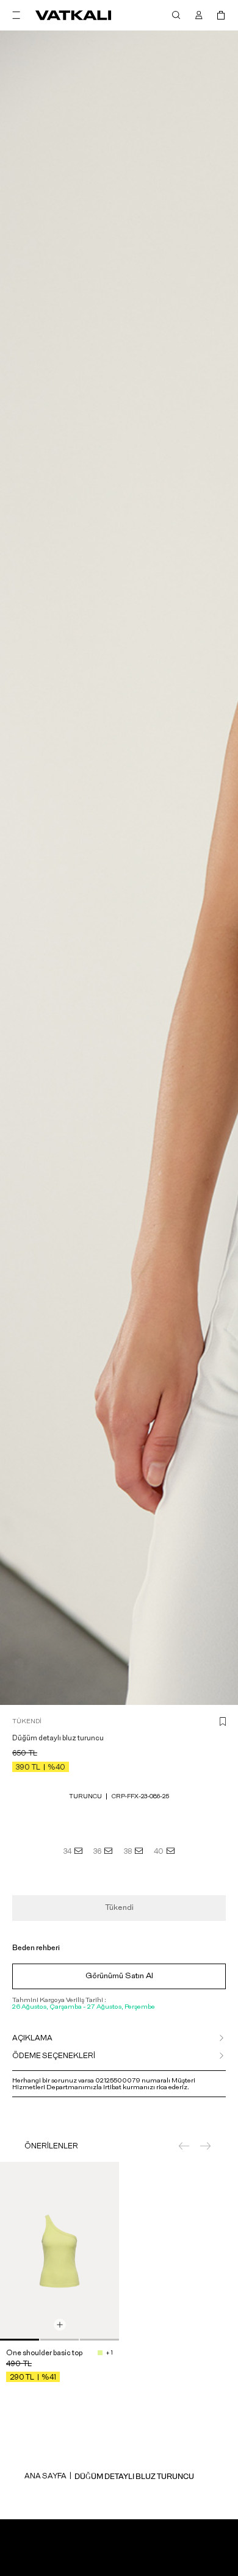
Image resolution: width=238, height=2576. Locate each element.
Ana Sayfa (45, 2476)
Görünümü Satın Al (119, 1976)
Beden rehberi (36, 1948)
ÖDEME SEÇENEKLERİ (54, 2056)
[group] (60, 2251)
